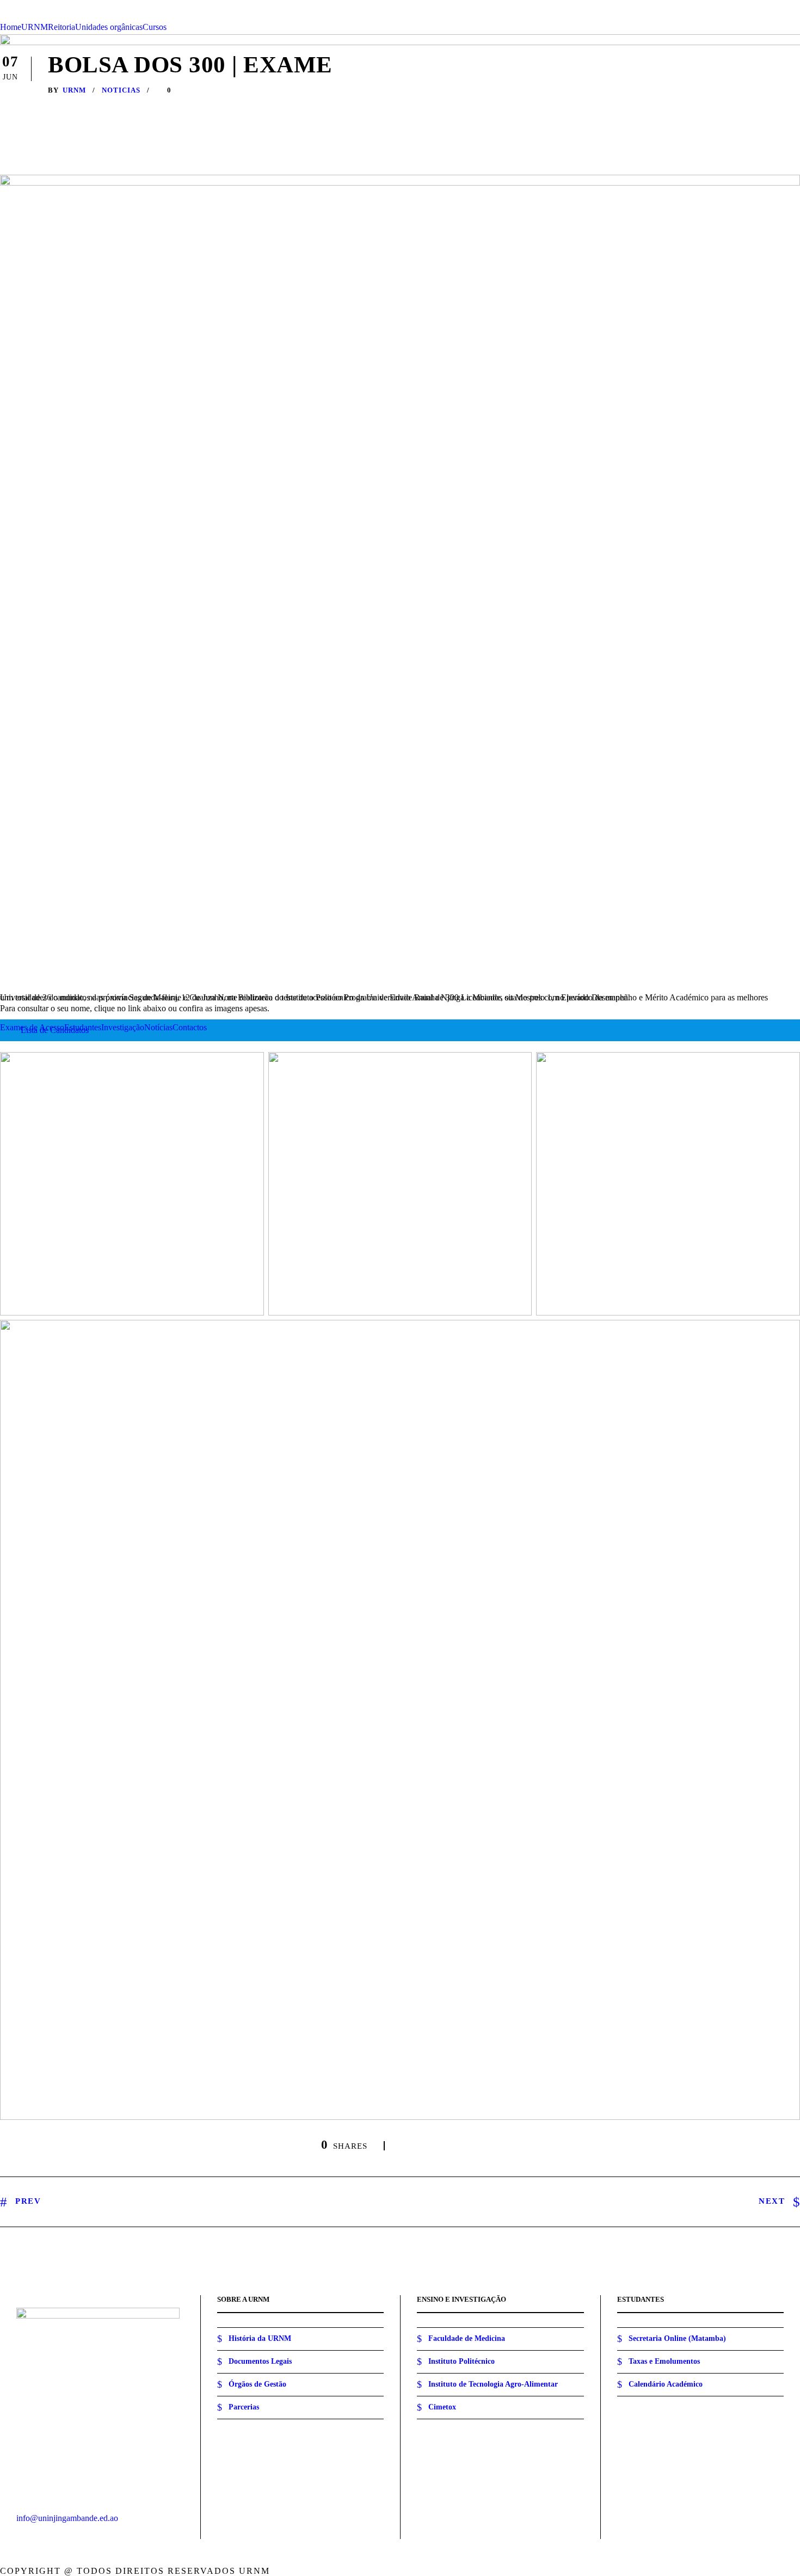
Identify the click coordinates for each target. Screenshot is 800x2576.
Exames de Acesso (32, 1027)
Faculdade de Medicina (467, 2338)
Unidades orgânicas (109, 27)
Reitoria (61, 27)
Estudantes (83, 1027)
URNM (35, 27)
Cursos (155, 27)
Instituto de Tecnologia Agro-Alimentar (493, 2384)
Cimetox (442, 2407)
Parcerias (244, 2407)
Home (11, 27)
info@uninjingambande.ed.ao (67, 2518)
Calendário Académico (666, 2384)
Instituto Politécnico (461, 2361)
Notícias (158, 1027)
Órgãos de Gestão (257, 2384)
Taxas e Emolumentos (664, 2361)
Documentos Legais (260, 2361)
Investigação (123, 1027)
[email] (753, 5)
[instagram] (797, 5)
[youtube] (782, 5)
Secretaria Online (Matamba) (677, 2338)
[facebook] (767, 5)
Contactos (190, 1027)
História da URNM (260, 2338)
